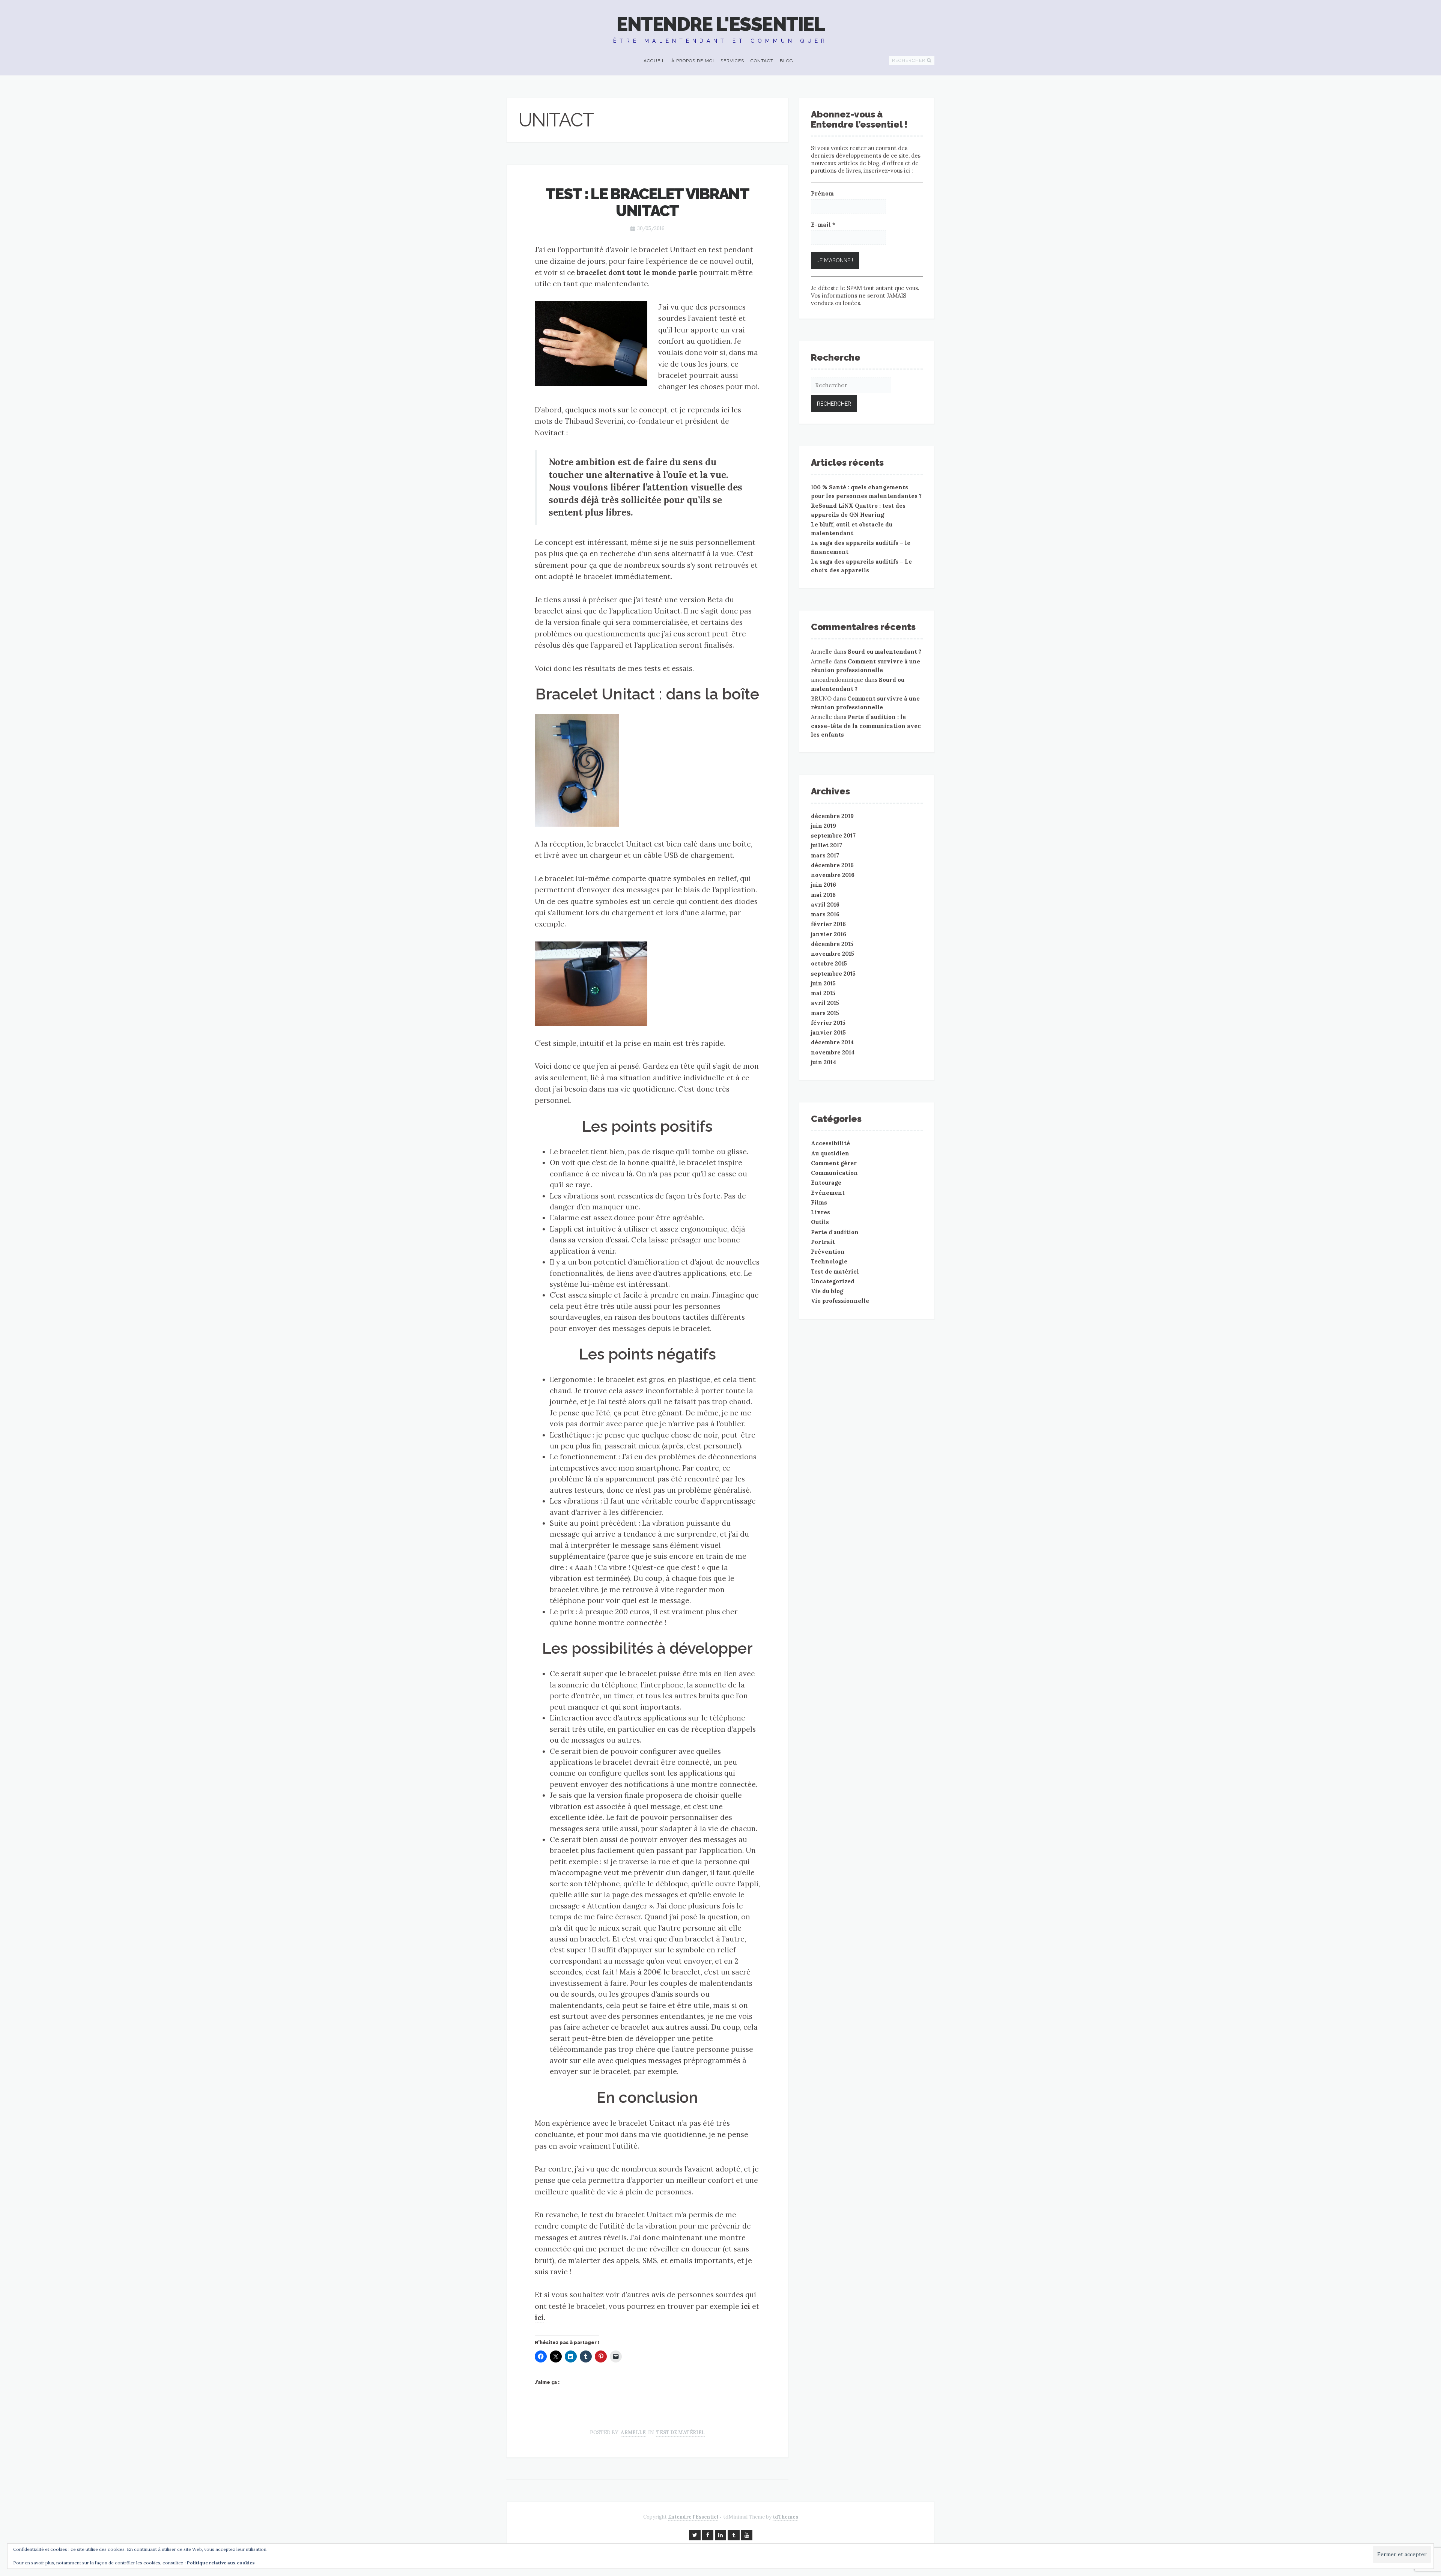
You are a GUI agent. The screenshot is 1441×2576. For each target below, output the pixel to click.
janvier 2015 (828, 1032)
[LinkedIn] (720, 2535)
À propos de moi (693, 61)
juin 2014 (824, 1062)
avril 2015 (825, 1003)
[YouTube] (747, 2535)
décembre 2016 (832, 865)
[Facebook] (708, 2535)
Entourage (826, 1183)
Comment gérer (834, 1163)
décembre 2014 (832, 1042)
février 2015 (828, 1023)
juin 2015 (823, 983)
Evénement (828, 1193)
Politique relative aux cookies (221, 2563)
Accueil (654, 61)
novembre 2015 (833, 954)
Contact (762, 61)
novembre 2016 (833, 875)
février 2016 (828, 924)
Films (819, 1202)
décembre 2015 (832, 944)
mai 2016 (823, 895)
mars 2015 (825, 1013)
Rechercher (909, 60)
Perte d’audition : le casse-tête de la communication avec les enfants (866, 726)
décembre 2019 (832, 816)
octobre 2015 (829, 963)
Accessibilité (830, 1143)
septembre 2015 (833, 974)
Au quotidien (830, 1153)
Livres (821, 1212)
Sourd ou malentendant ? (884, 652)
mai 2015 (823, 993)
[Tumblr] (734, 2535)
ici (746, 2306)
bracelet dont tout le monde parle (637, 272)
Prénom (822, 193)
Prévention (828, 1252)
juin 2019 (824, 826)
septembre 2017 (833, 835)
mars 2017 (825, 855)
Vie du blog (827, 1291)
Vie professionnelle (840, 1301)
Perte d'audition (835, 1232)
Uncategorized (833, 1281)
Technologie (829, 1261)
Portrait (823, 1242)
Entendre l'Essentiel (720, 24)
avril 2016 (825, 905)
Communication (834, 1173)
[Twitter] (695, 2535)
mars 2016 (825, 914)
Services (732, 61)
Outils (820, 1222)
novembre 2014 (833, 1052)
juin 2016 (824, 885)
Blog (787, 61)
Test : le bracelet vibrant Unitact (647, 202)
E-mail (823, 225)
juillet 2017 (827, 845)
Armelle (633, 2432)
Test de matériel (681, 2432)
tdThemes (785, 2517)
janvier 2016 (829, 934)
